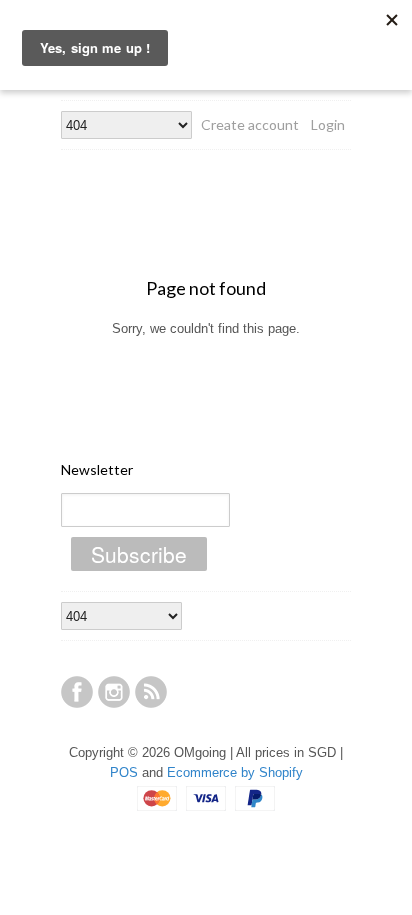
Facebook (77, 692)
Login (328, 124)
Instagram (114, 692)
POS (124, 772)
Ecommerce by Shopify (235, 772)
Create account (250, 124)
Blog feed (151, 692)
